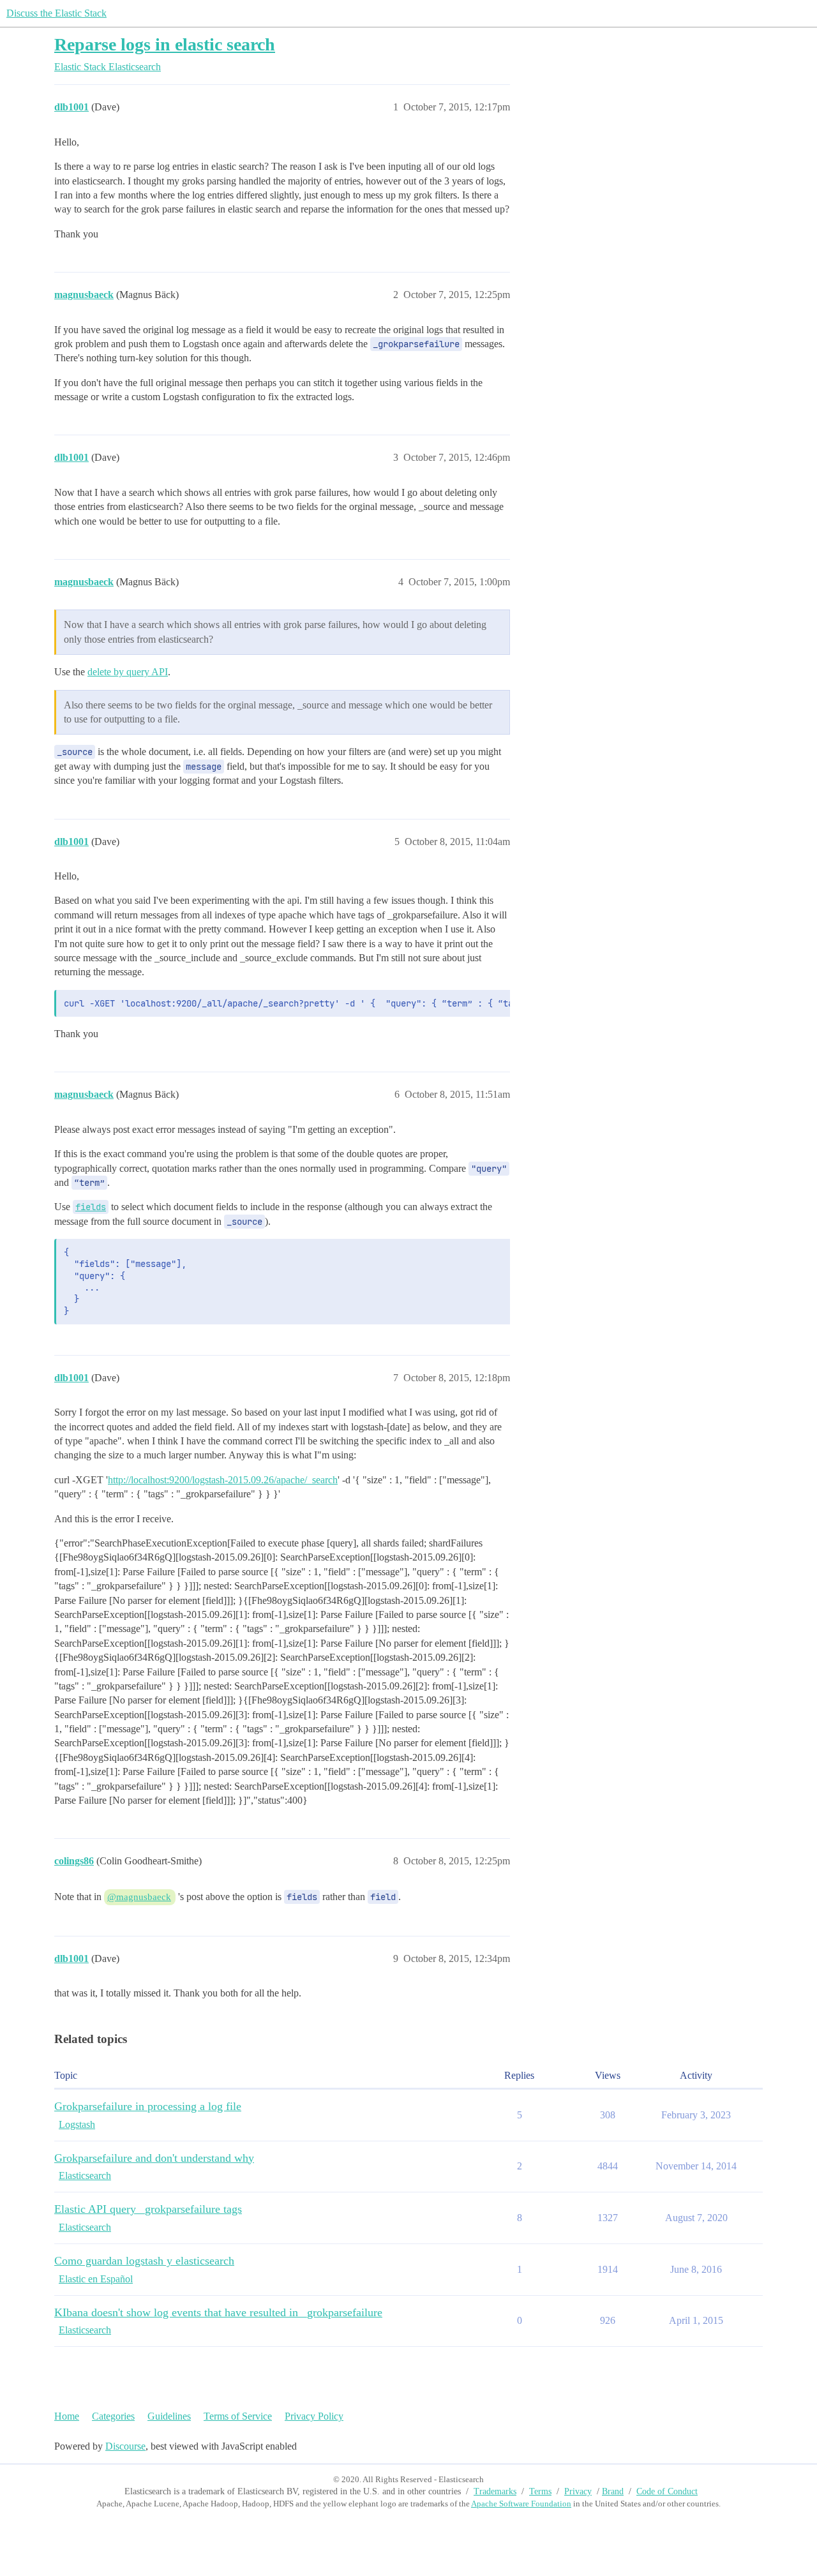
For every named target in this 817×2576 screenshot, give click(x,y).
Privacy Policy (314, 2416)
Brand (613, 2491)
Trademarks (495, 2491)
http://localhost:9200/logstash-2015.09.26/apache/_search (223, 1480)
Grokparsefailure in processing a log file (148, 2106)
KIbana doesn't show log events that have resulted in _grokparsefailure (218, 2312)
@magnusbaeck (139, 1897)
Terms (540, 2491)
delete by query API (128, 672)
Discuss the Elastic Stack (56, 13)
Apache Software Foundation (521, 2504)
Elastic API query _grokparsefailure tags (148, 2209)
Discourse (125, 2446)
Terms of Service (238, 2416)
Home (67, 2416)
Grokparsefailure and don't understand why (154, 2158)
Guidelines (169, 2416)
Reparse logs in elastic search (165, 44)
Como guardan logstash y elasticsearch (144, 2261)
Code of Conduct (667, 2491)
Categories (113, 2416)
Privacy (578, 2491)
